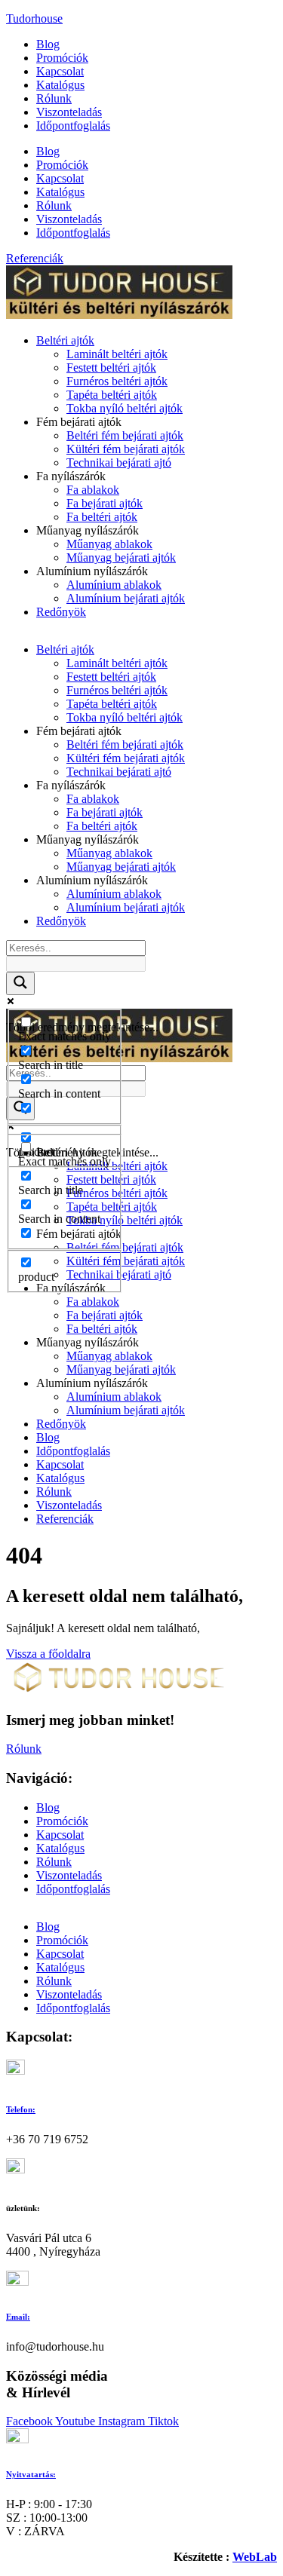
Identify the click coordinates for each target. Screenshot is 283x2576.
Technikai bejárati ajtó (119, 463)
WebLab (255, 2557)
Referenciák (65, 1519)
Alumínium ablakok (114, 585)
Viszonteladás (69, 112)
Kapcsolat (60, 71)
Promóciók (62, 58)
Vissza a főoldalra (48, 1654)
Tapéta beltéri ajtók (112, 395)
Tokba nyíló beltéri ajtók (125, 408)
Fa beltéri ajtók (102, 517)
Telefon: (21, 2109)
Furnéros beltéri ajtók (117, 381)
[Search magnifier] (20, 983)
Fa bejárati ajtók (105, 503)
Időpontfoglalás (73, 126)
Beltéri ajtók (65, 340)
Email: (18, 2317)
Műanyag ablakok (109, 544)
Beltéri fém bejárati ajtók (125, 435)
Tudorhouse (34, 18)
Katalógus (60, 85)
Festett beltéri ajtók (111, 368)
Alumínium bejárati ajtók (126, 598)
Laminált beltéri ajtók (117, 354)
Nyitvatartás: (31, 2474)
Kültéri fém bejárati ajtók (126, 449)
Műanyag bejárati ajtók (121, 557)
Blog (48, 44)
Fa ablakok (93, 490)
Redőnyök (61, 612)
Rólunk (54, 98)
